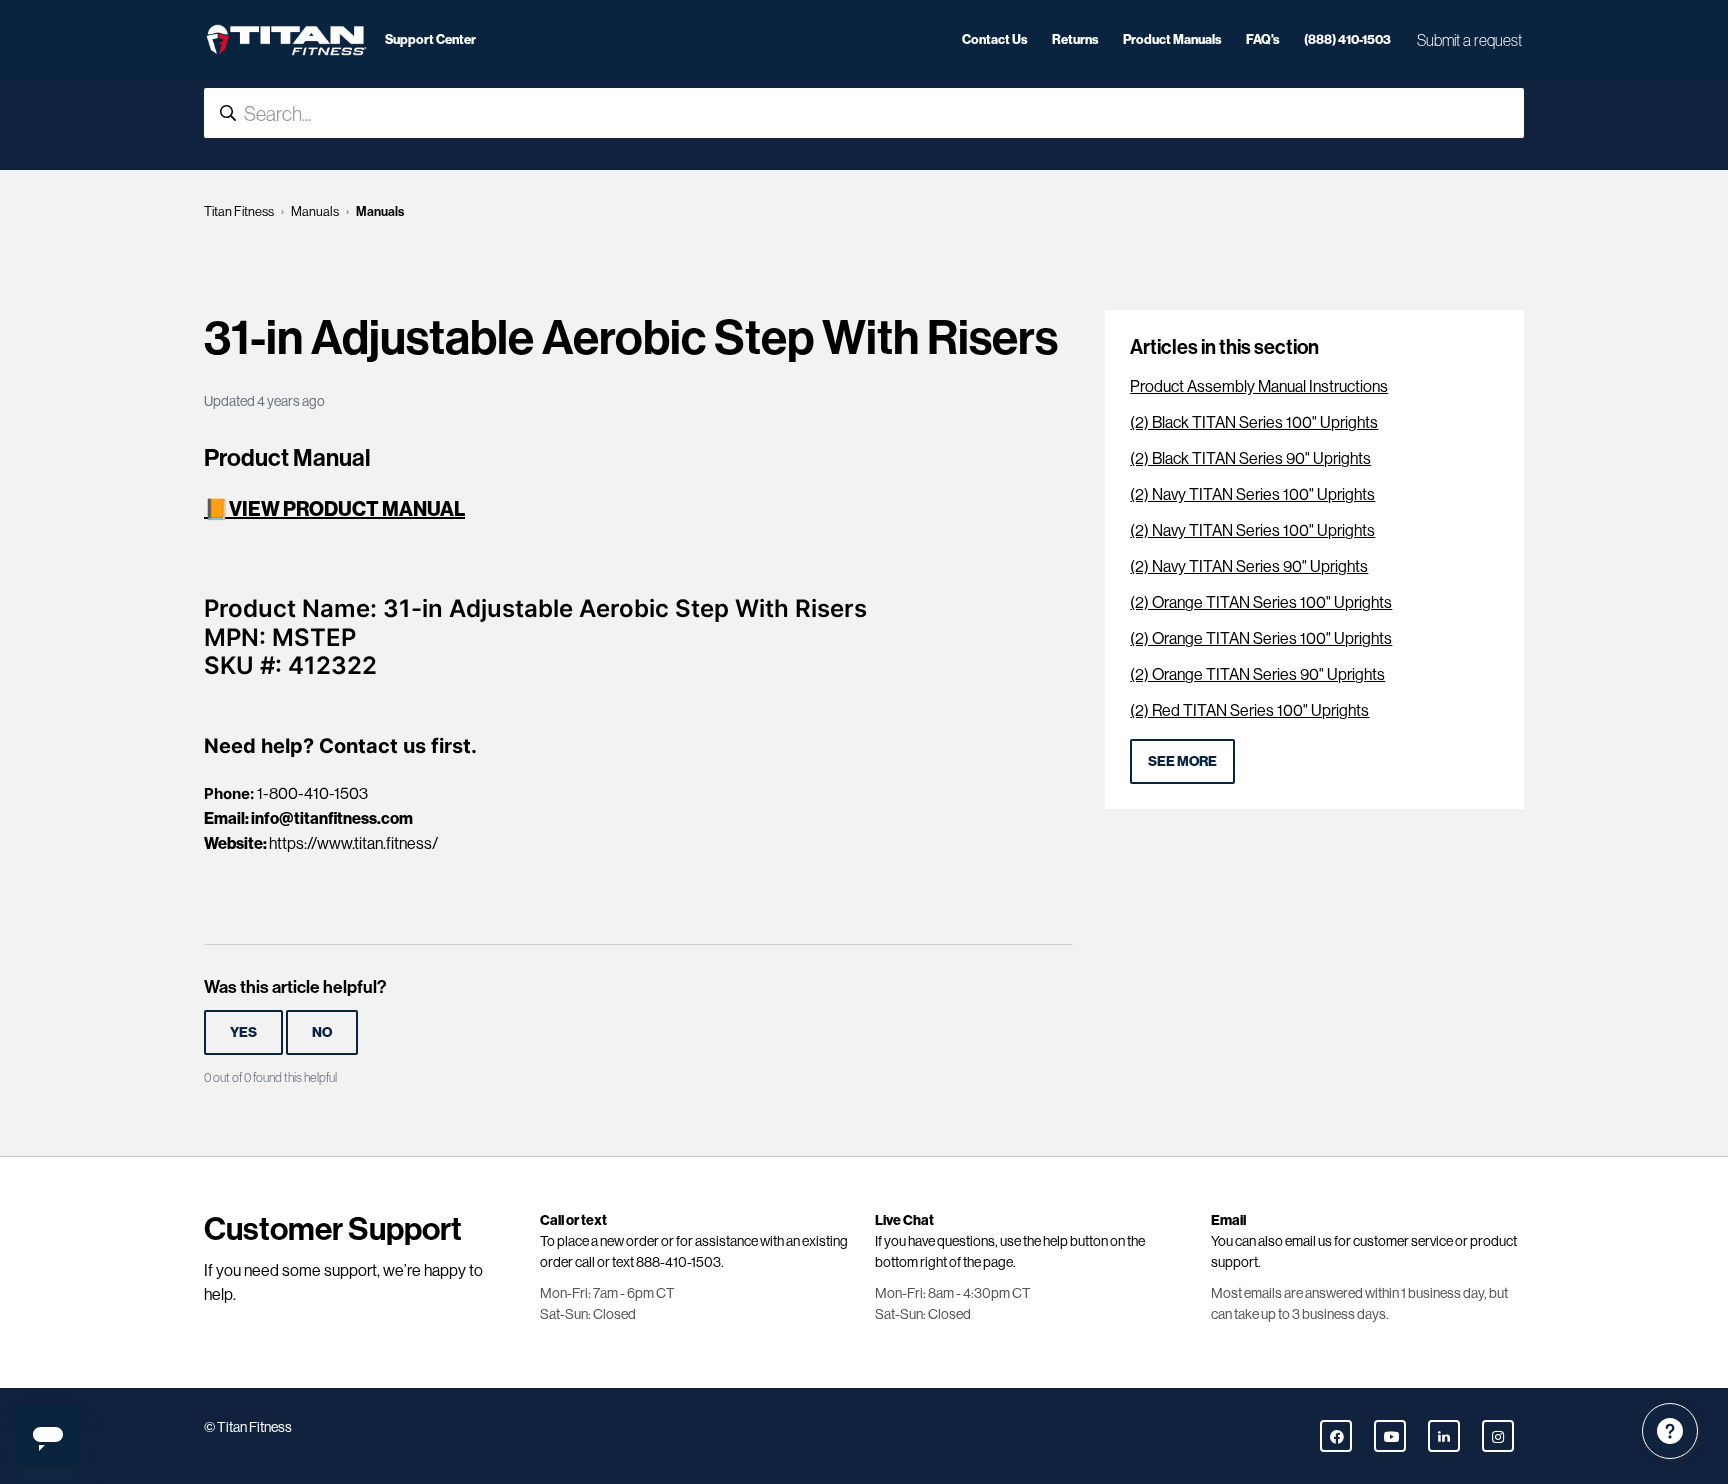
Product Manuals (1172, 39)
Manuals (315, 211)
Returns (1075, 39)
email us (1308, 1241)
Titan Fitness (239, 211)
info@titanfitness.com (332, 818)
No (322, 1032)
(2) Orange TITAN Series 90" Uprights (1257, 674)
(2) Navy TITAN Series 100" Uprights (1252, 494)
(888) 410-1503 (1347, 39)
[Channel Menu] (1670, 1431)
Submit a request (1469, 40)
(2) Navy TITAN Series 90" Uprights (1249, 566)
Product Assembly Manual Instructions (1259, 386)
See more (1182, 761)
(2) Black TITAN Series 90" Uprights (1250, 458)
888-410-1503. (680, 1262)
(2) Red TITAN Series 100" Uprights (1249, 710)
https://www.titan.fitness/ (353, 843)
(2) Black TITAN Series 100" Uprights (1254, 422)
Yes (243, 1032)
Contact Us (995, 39)
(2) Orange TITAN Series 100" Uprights (1261, 602)
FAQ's (1263, 39)
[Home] (286, 40)
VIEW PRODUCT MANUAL (347, 508)
